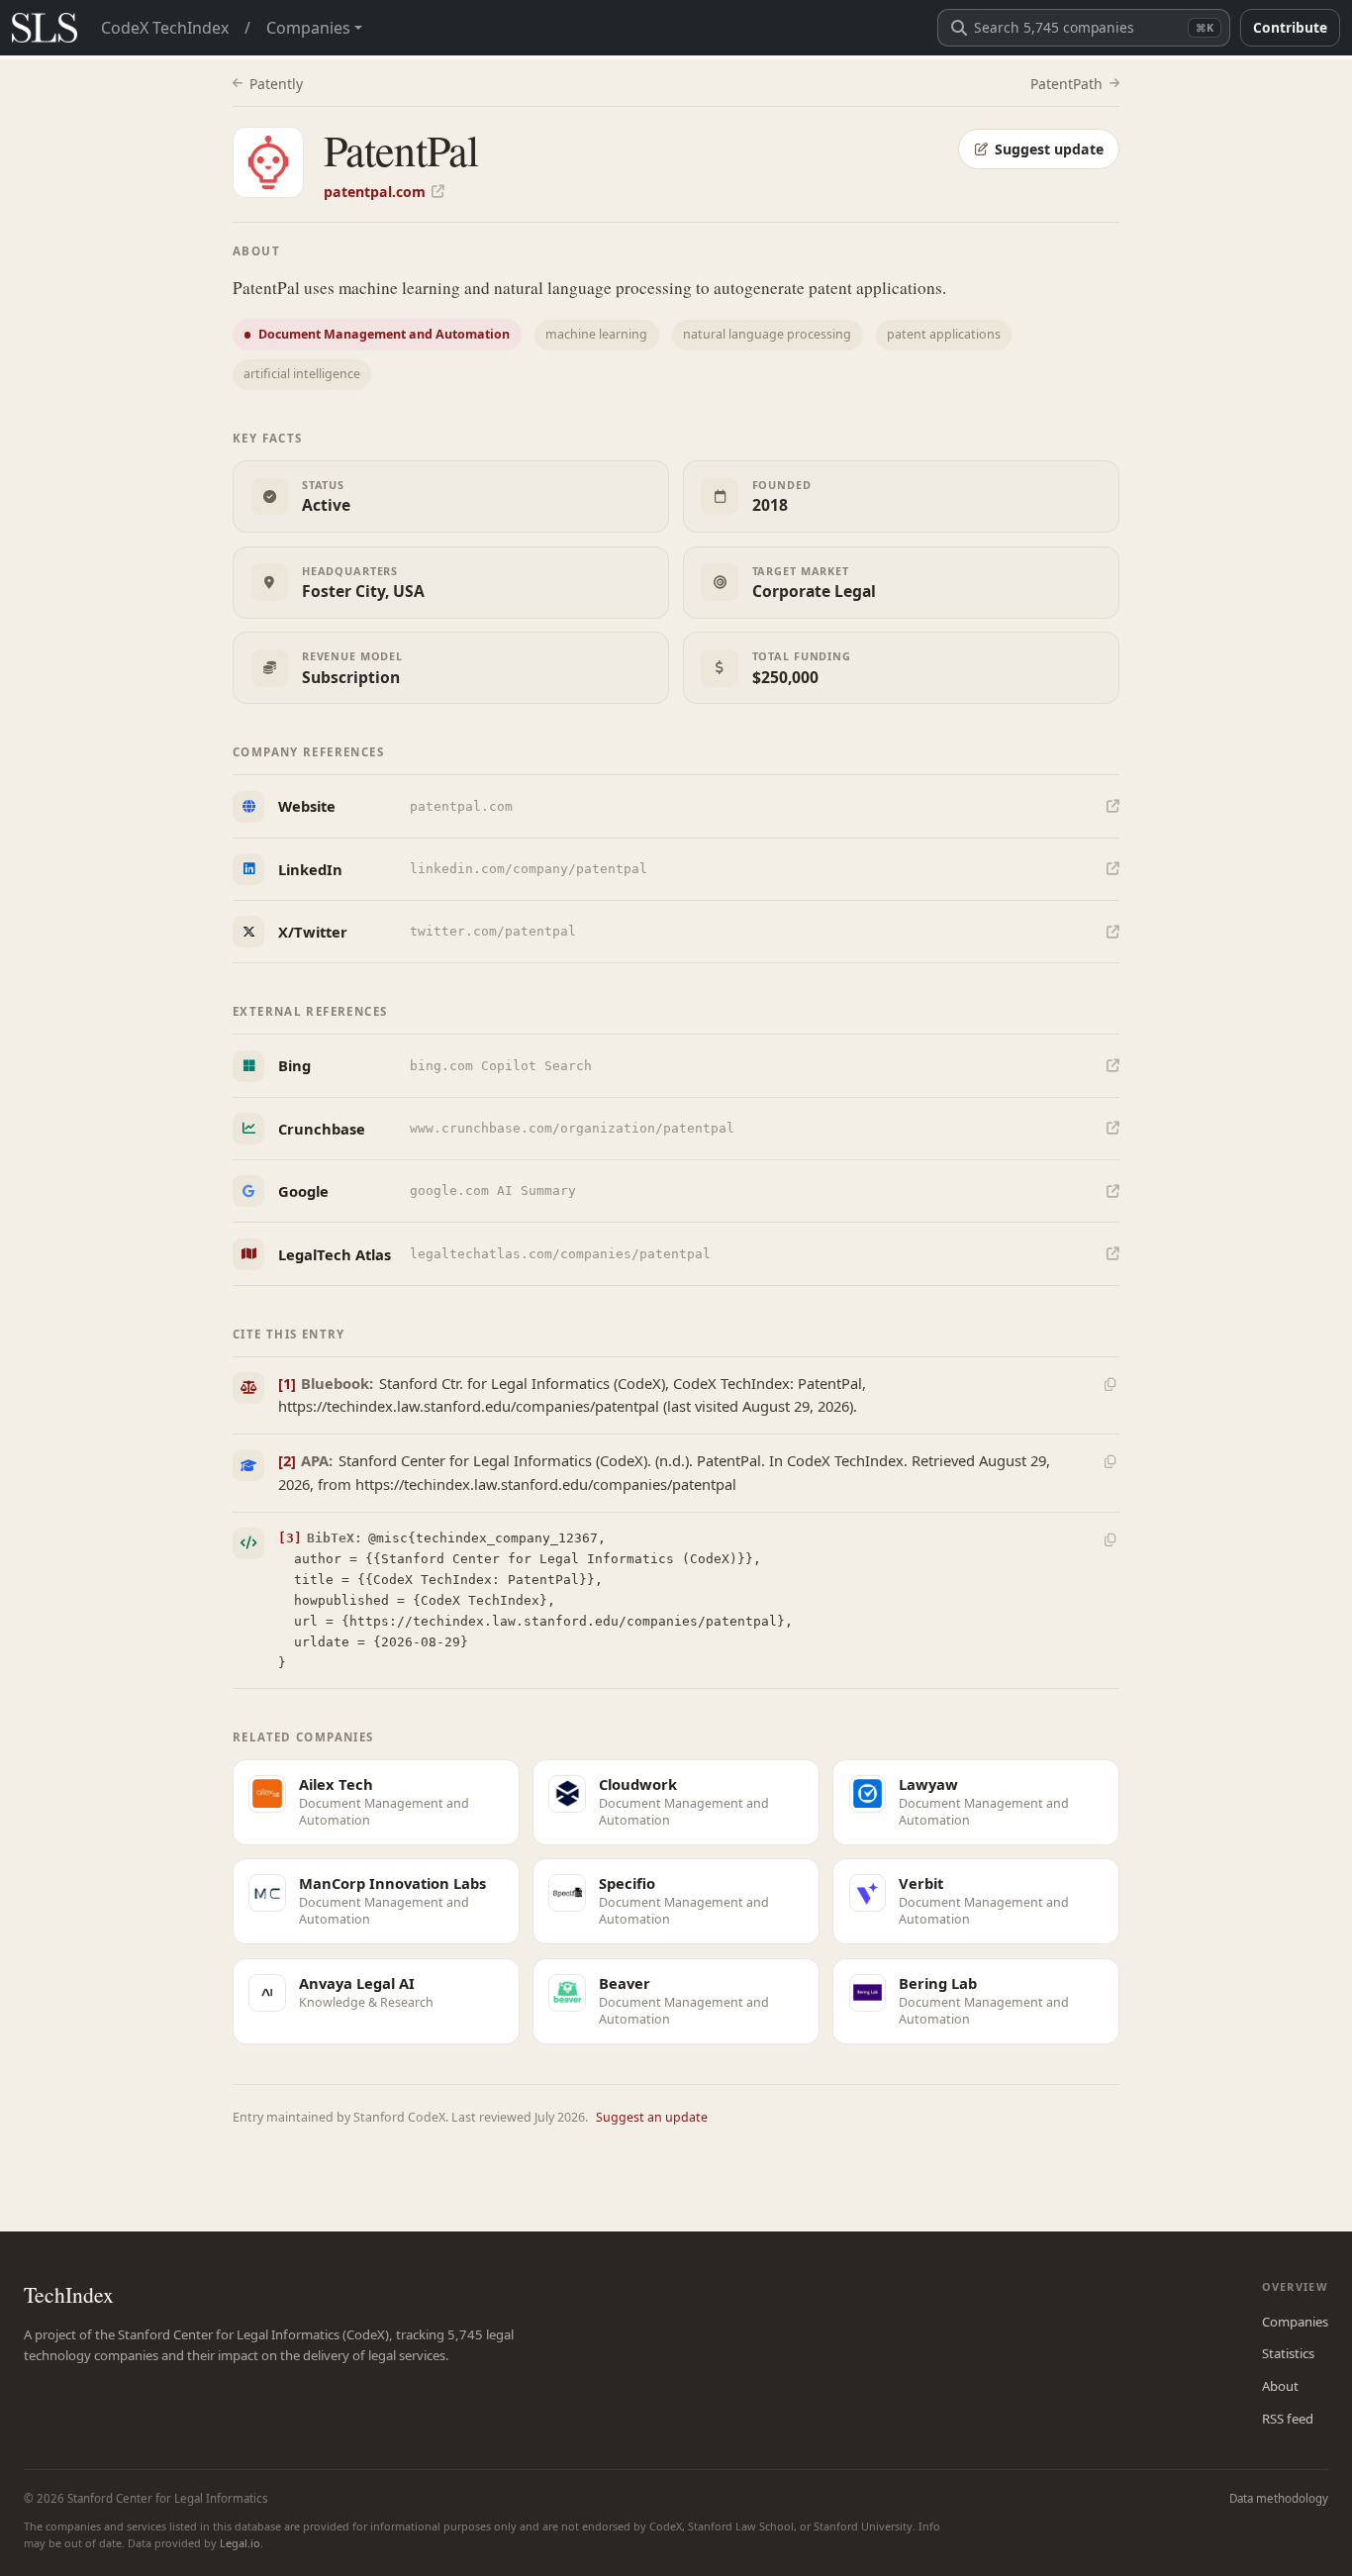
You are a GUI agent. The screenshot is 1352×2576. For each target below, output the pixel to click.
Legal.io (240, 2543)
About (1280, 2386)
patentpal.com (375, 192)
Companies (1295, 2322)
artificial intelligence (302, 374)
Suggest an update (652, 2117)
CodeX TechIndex (165, 28)
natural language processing (767, 334)
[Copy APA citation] (1110, 1462)
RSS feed (1288, 2419)
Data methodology (1279, 2498)
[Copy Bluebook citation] (1110, 1384)
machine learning (596, 334)
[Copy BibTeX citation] (1110, 1539)
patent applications (944, 334)
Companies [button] (308, 28)
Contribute (1290, 27)
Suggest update (1049, 149)
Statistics (1288, 2353)
